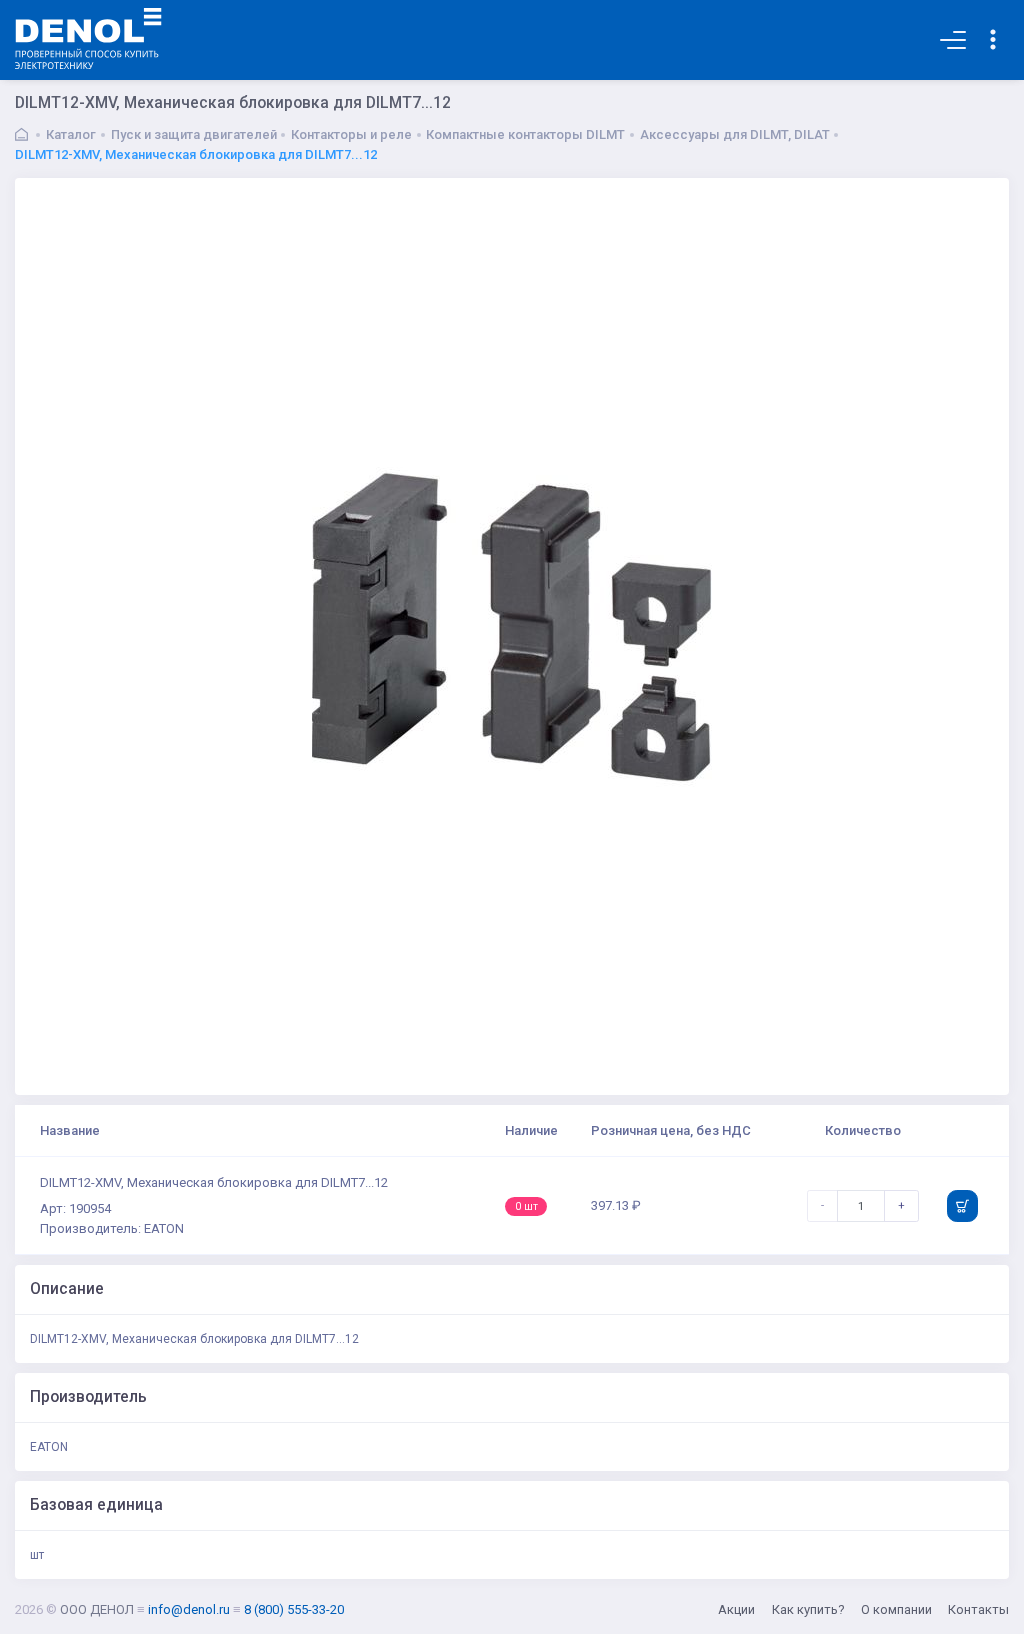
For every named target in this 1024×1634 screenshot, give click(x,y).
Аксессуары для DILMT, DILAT (735, 134)
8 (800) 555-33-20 (294, 1609)
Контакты (978, 1609)
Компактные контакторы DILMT (525, 134)
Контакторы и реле (351, 134)
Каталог (71, 134)
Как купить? (808, 1609)
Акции (736, 1609)
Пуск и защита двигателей (194, 134)
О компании (896, 1609)
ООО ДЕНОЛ (97, 1609)
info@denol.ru (189, 1609)
